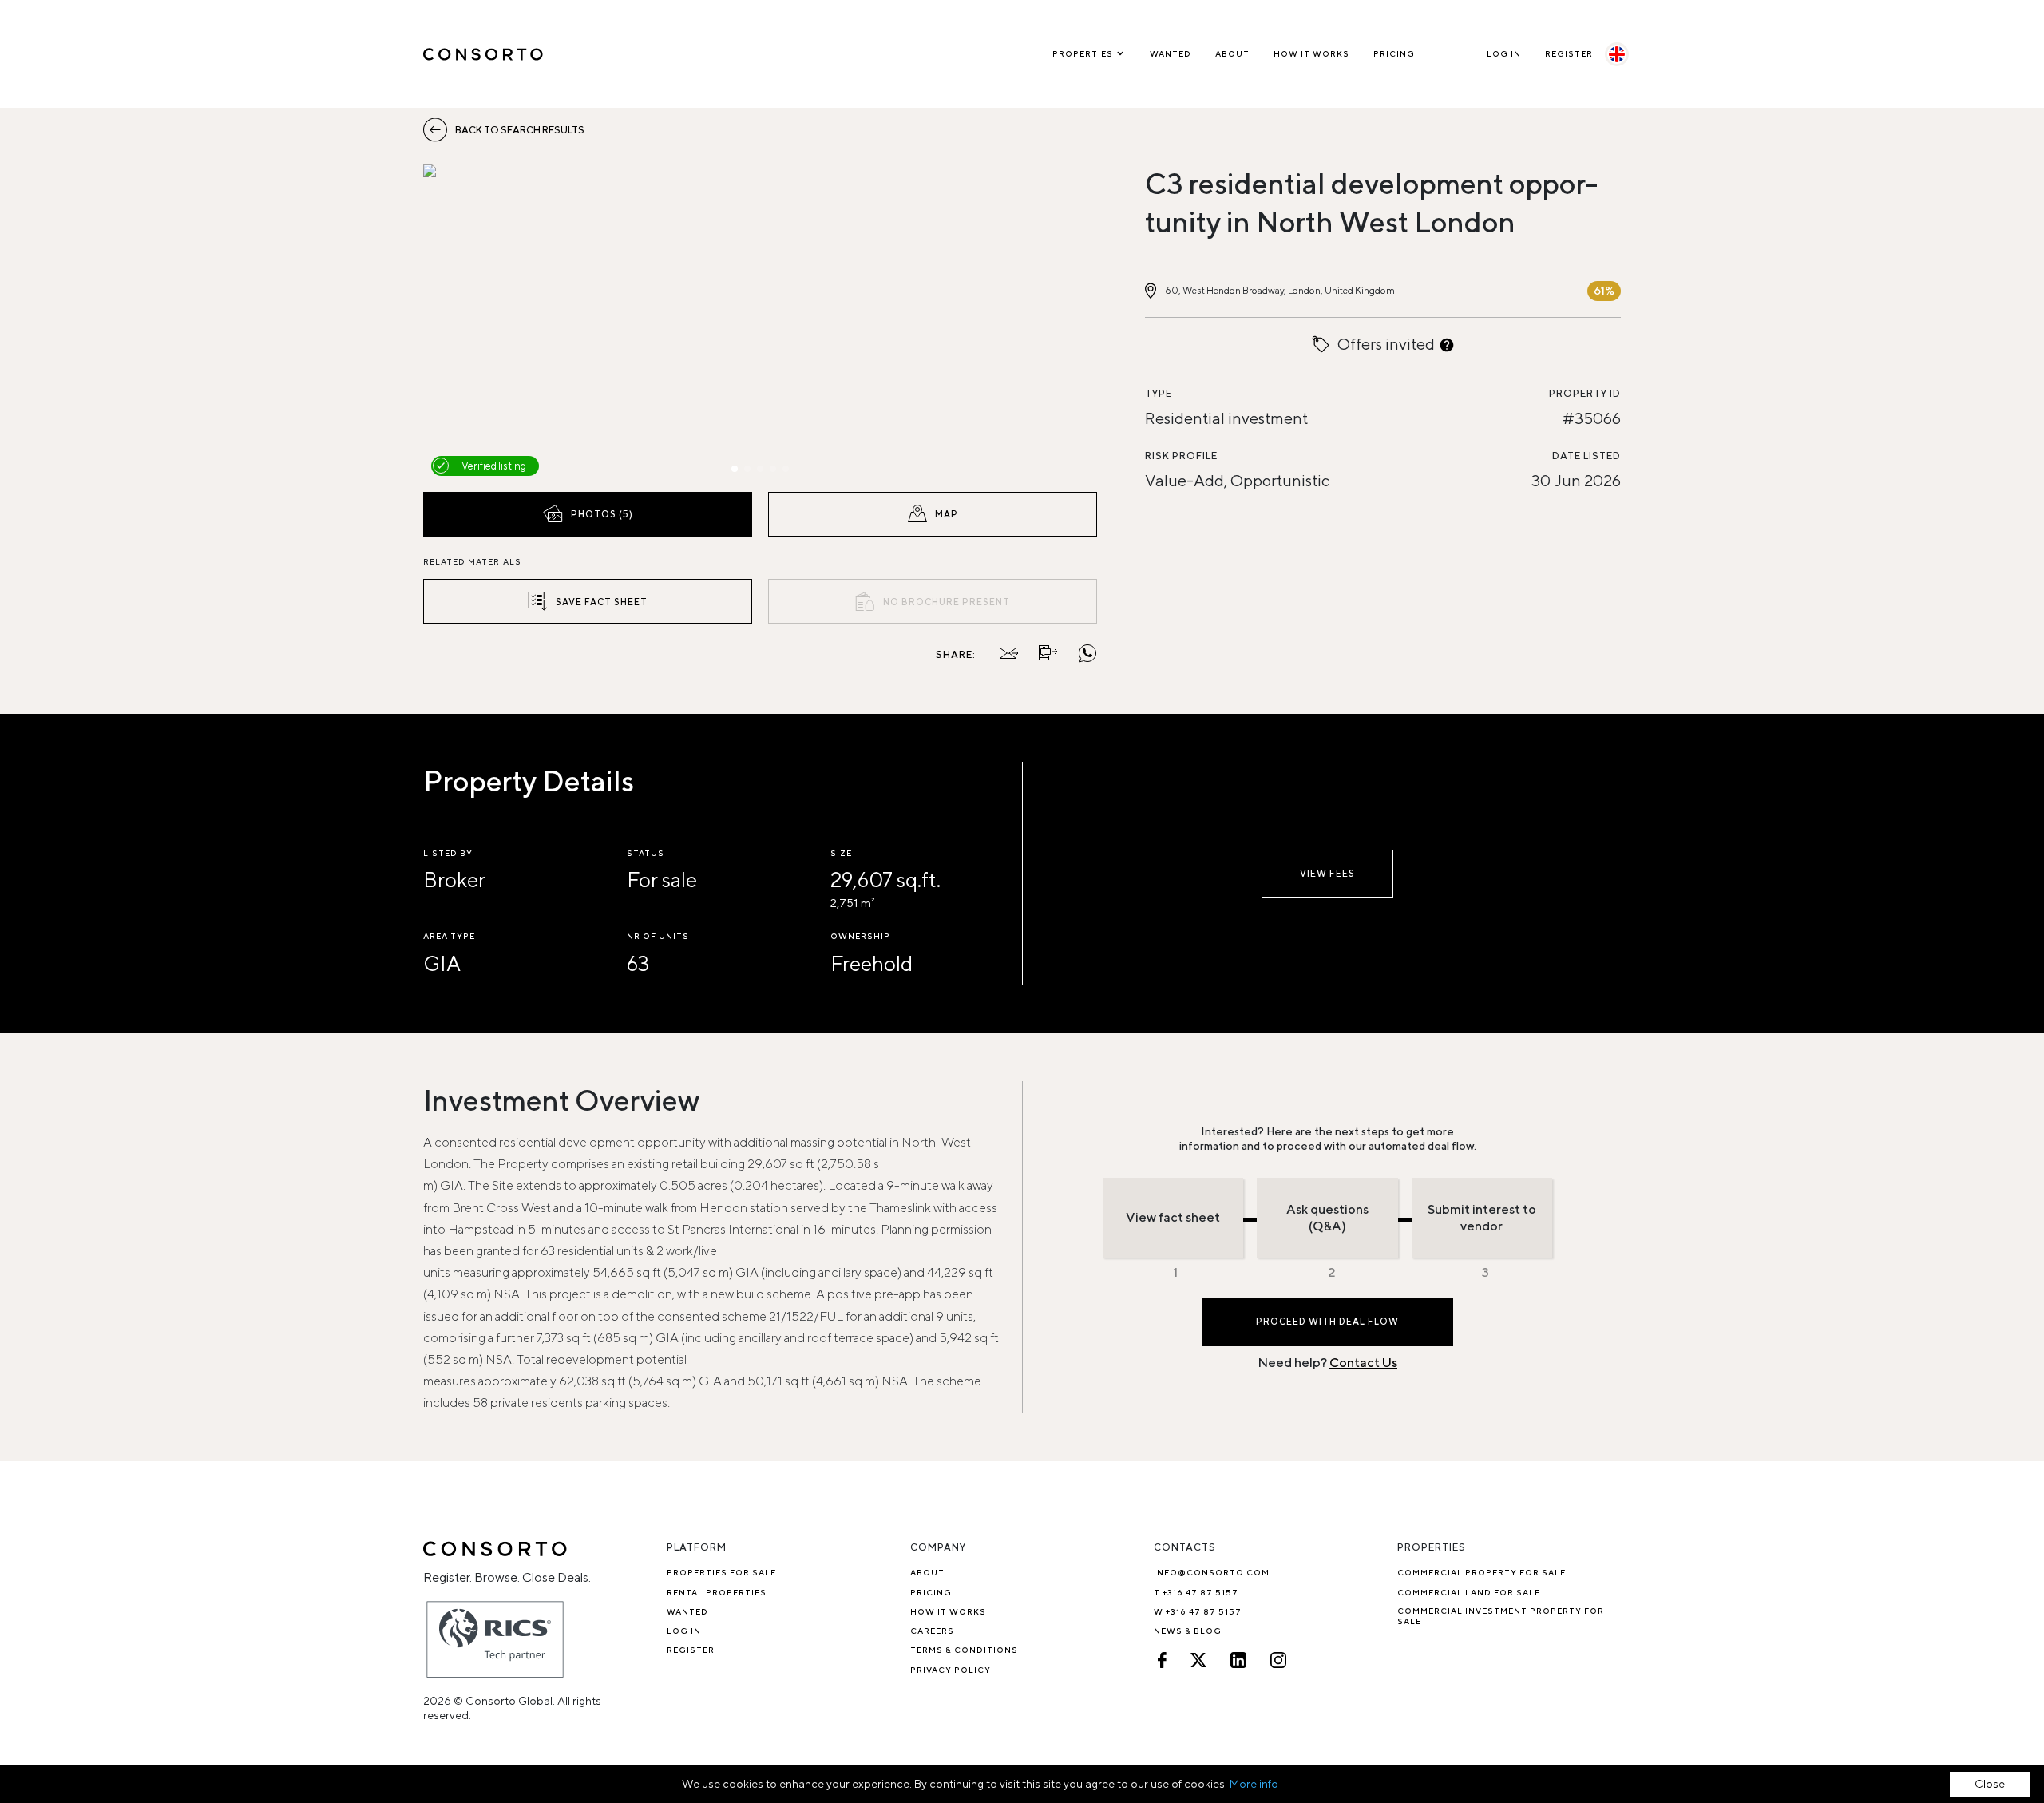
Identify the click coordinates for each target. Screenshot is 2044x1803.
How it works (1311, 53)
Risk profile (1181, 456)
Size (841, 853)
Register (1569, 53)
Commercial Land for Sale (1469, 1592)
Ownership (860, 936)
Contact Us (1363, 1363)
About (1232, 53)
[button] (524, 324)
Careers (932, 1631)
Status (646, 853)
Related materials (472, 561)
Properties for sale (721, 1572)
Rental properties (717, 1592)
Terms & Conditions (964, 1650)
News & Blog (1188, 1631)
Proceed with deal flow (1327, 1321)
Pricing (1394, 53)
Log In (1504, 53)
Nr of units (658, 936)
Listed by (448, 853)
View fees (1327, 873)
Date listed (1586, 456)
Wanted (1171, 53)
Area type (449, 936)
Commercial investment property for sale (1501, 1616)
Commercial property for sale (1482, 1572)
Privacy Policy (951, 1670)
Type (1159, 393)
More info (1254, 1784)
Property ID (1585, 393)
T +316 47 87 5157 (1196, 1592)
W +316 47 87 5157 (1198, 1611)
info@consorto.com (1212, 1572)
